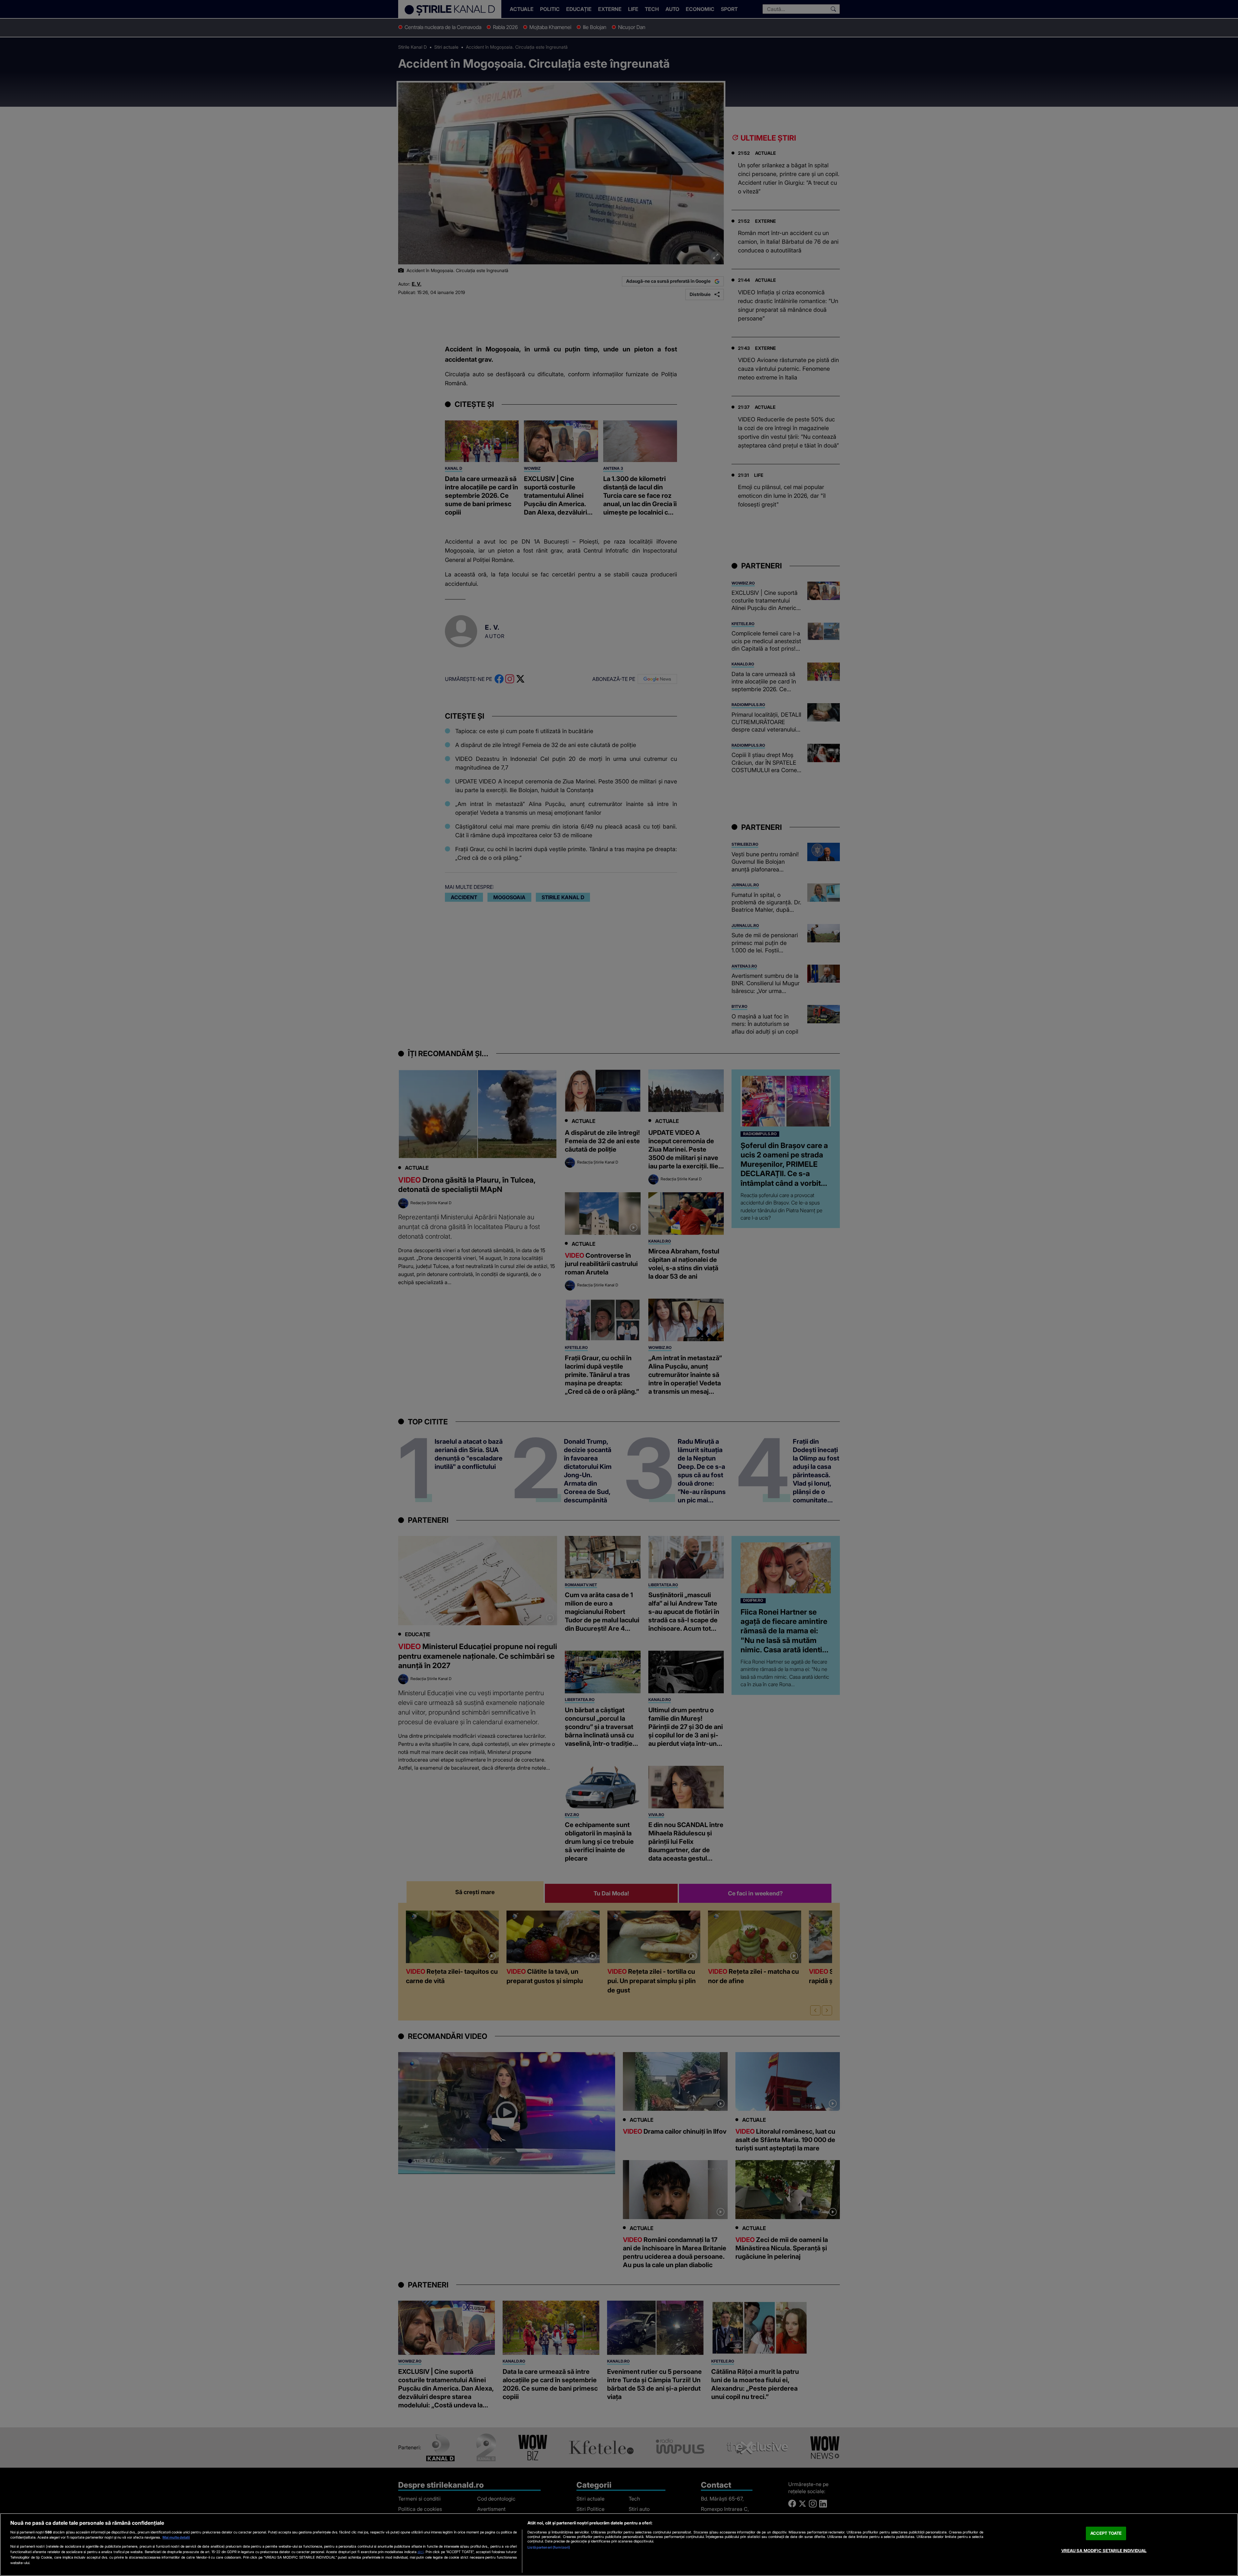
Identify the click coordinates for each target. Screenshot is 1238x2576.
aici (421, 2552)
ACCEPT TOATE (1106, 2533)
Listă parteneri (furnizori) (549, 2547)
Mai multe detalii (176, 2537)
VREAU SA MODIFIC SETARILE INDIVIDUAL (1104, 2551)
